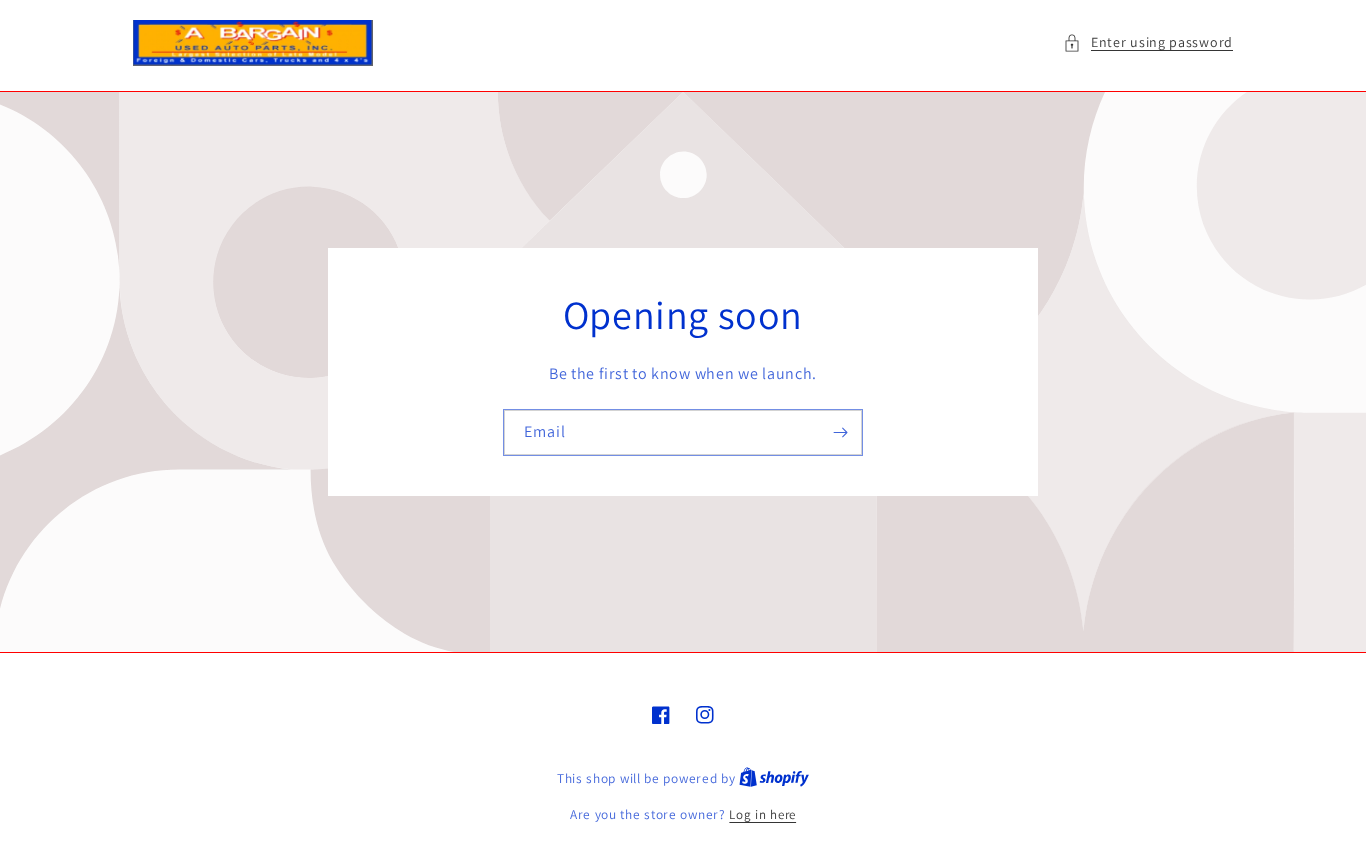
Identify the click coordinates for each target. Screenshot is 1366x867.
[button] (1148, 42)
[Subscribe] (840, 432)
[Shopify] (774, 778)
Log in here (762, 814)
